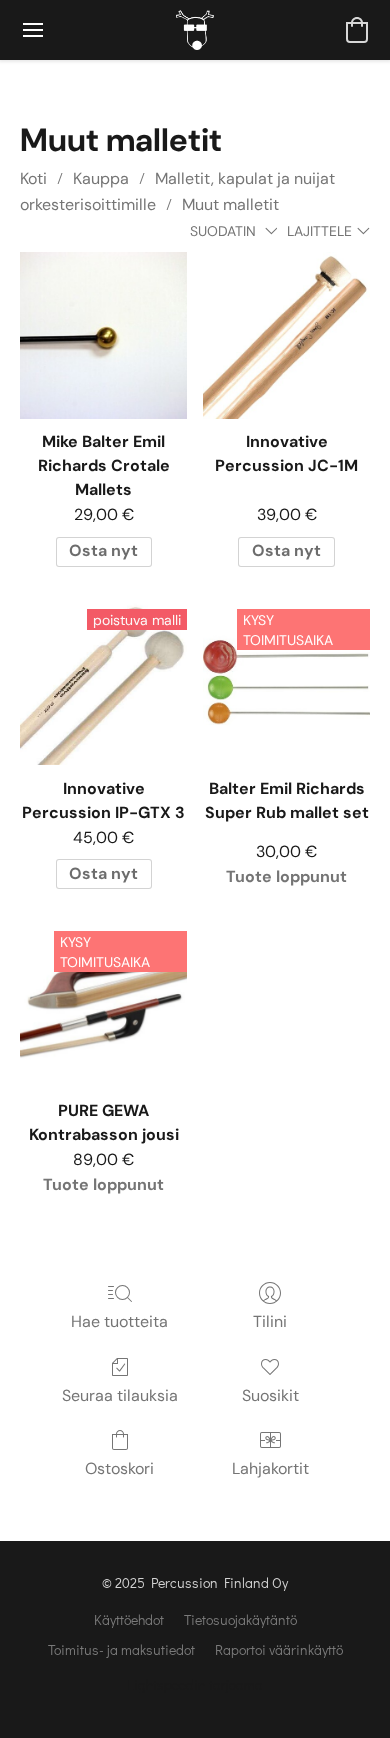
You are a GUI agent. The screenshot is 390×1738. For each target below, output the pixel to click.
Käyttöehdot (129, 1619)
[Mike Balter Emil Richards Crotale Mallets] (103, 335)
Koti (33, 178)
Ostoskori (119, 1468)
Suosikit (270, 1395)
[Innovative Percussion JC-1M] (286, 335)
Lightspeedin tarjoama (195, 1684)
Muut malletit (230, 204)
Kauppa (101, 178)
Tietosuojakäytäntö (240, 1619)
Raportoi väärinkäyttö (279, 1649)
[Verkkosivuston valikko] (33, 30)
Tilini (270, 1321)
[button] (195, 30)
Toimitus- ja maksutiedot (121, 1649)
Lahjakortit (270, 1468)
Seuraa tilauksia (120, 1395)
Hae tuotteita (119, 1321)
